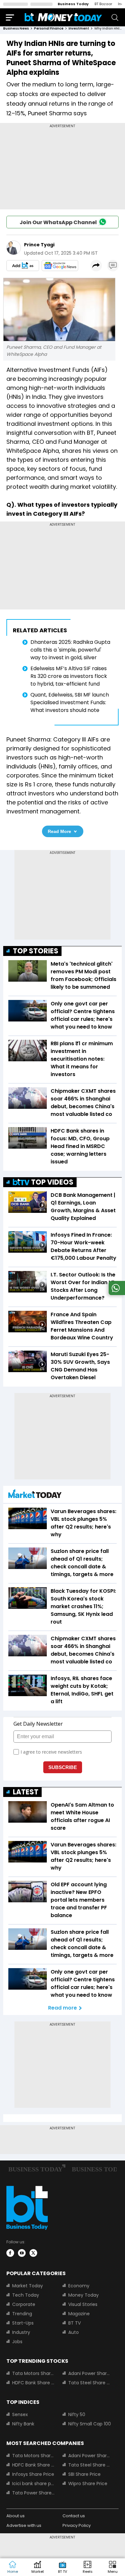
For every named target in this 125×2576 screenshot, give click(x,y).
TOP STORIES (36, 951)
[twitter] (33, 2253)
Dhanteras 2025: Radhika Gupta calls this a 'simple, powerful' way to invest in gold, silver (70, 650)
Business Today (73, 4)
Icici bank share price (33, 2484)
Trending (22, 2314)
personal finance (49, 28)
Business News (16, 28)
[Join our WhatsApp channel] (116, 1293)
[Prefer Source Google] (23, 266)
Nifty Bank (23, 2424)
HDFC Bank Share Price (33, 2383)
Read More (59, 831)
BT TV (75, 2323)
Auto (74, 2332)
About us (16, 2516)
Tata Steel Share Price (90, 2383)
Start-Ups (23, 2323)
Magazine (79, 2314)
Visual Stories (83, 2304)
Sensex (20, 2414)
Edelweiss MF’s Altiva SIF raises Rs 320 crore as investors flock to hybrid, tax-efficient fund (69, 676)
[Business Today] (63, 17)
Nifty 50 (77, 2414)
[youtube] (22, 2253)
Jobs (17, 2342)
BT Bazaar (103, 4)
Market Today (28, 2286)
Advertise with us (24, 2525)
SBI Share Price (84, 2474)
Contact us (74, 2516)
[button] (113, 2567)
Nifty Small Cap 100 (90, 2424)
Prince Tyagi (39, 245)
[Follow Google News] (60, 266)
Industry (21, 2332)
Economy (79, 2286)
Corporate (24, 2304)
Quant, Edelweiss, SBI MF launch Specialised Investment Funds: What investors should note (70, 702)
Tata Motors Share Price (33, 2373)
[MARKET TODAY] (35, 1495)
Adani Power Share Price (90, 2373)
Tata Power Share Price (33, 2493)
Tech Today (26, 2295)
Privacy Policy (77, 2525)
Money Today (83, 2295)
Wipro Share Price (88, 2484)
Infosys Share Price (33, 2474)
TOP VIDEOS (52, 1182)
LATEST (26, 1792)
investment (79, 28)
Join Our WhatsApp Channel (58, 222)
